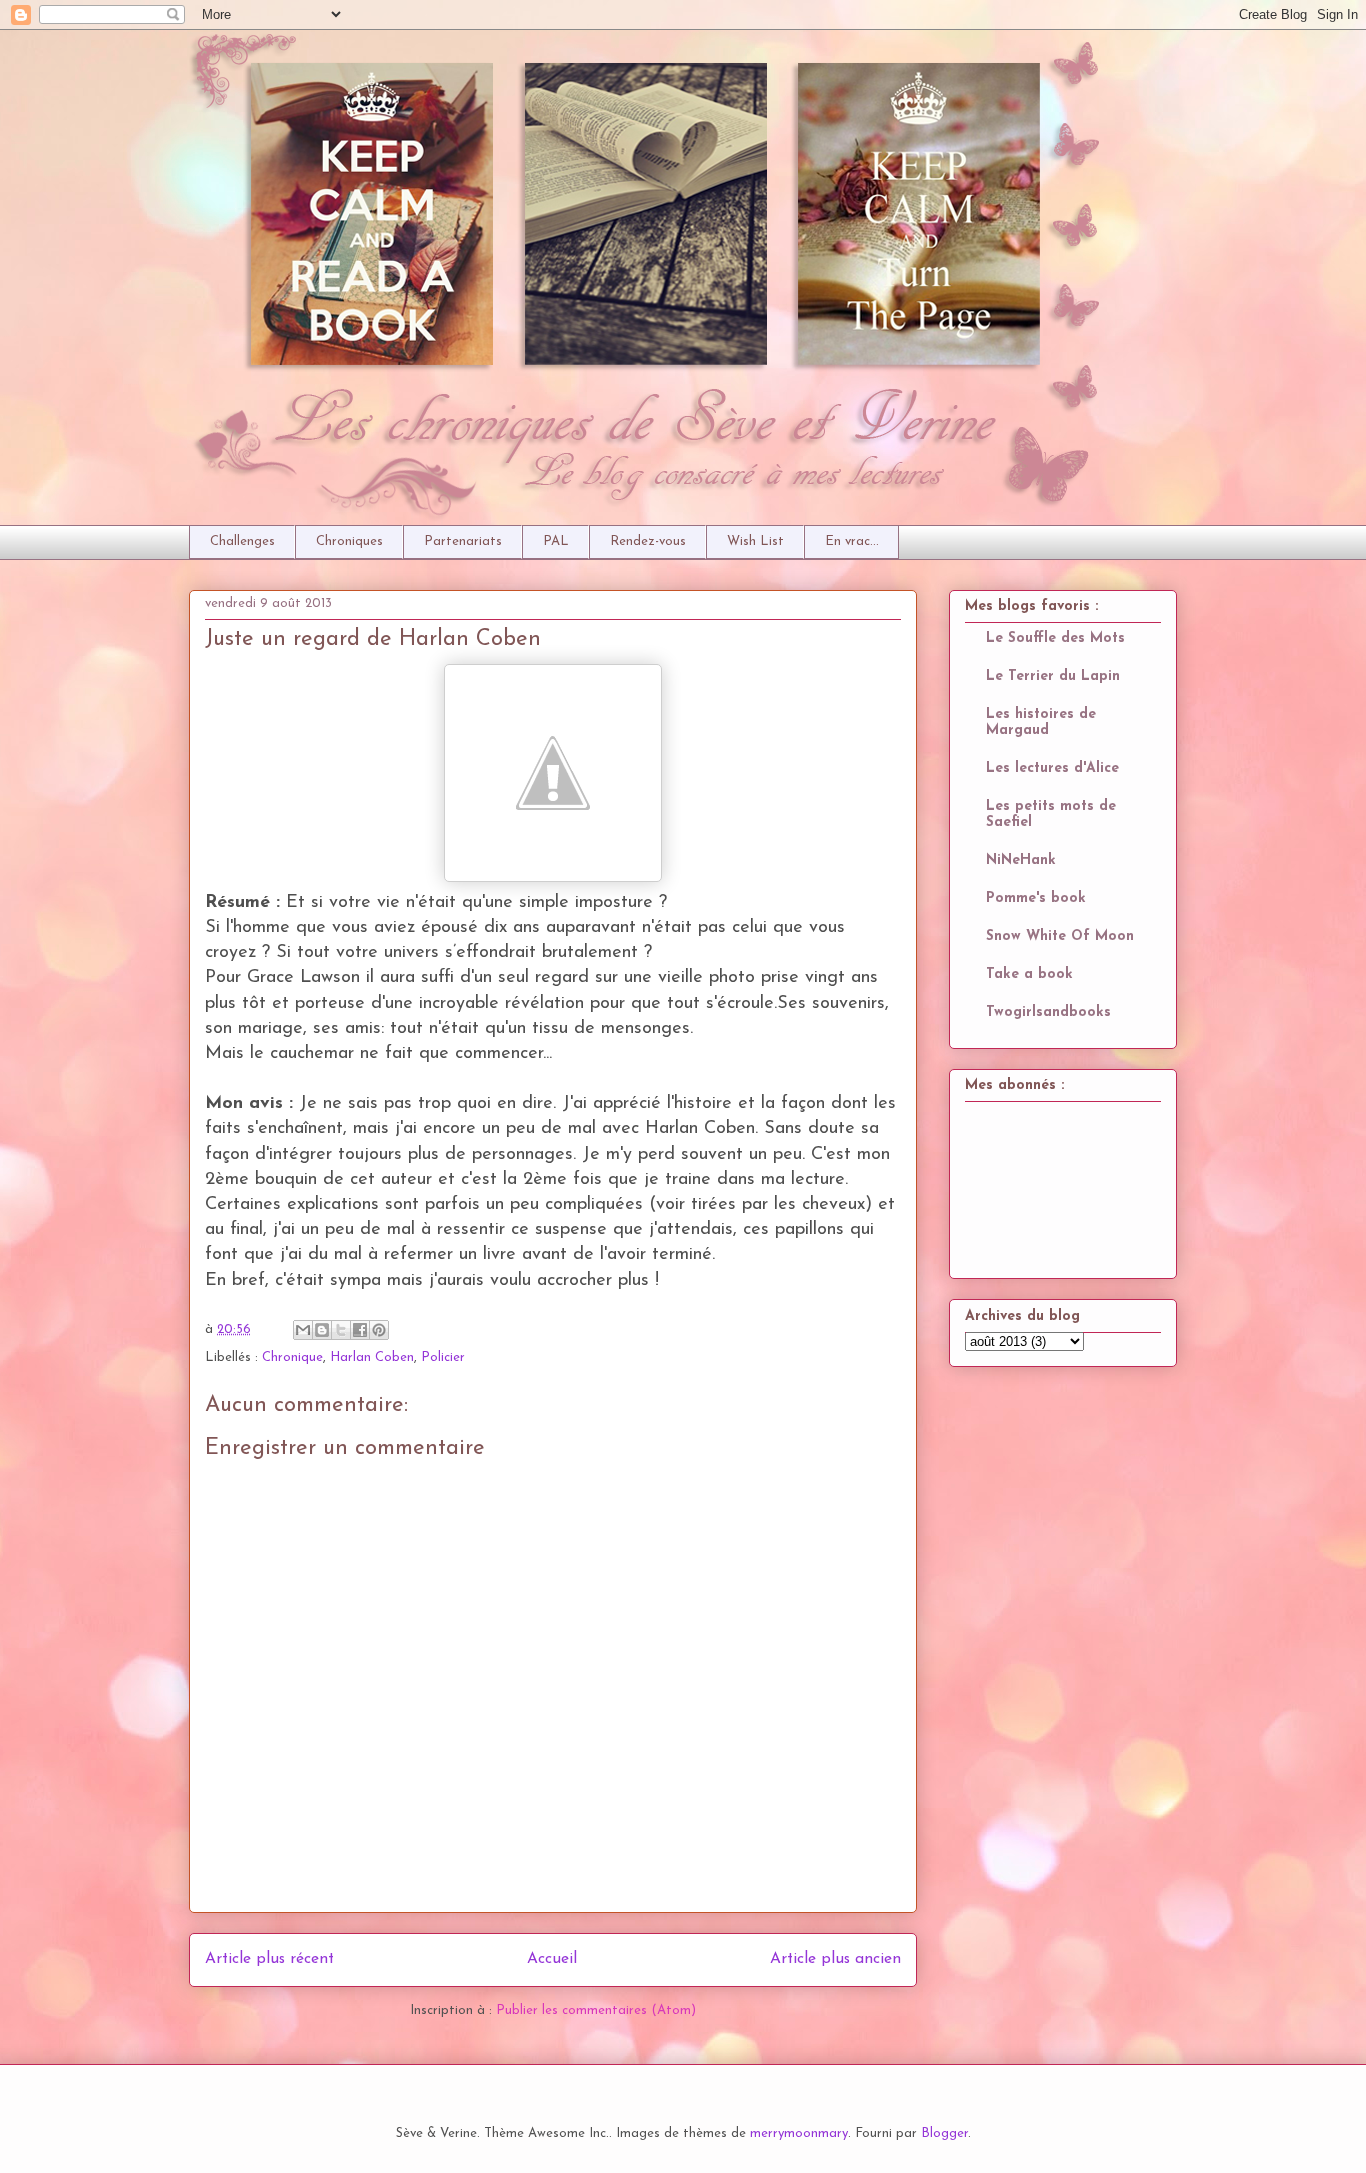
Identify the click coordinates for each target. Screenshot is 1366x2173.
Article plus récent (269, 1959)
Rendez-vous (648, 541)
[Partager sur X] (341, 1330)
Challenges (242, 541)
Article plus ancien (835, 1959)
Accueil (552, 1959)
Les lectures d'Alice (1052, 768)
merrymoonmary (799, 2133)
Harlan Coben (372, 1357)
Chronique (292, 1357)
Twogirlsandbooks (1048, 1012)
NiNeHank (1021, 860)
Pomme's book (1036, 898)
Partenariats (463, 541)
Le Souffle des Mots (1055, 638)
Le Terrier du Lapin (1053, 676)
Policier (443, 1357)
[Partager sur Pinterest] (379, 1330)
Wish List (755, 541)
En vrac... (852, 541)
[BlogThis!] (322, 1330)
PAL (556, 541)
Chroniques (349, 541)
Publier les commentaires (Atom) (596, 2010)
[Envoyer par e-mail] (303, 1330)
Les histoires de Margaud (1041, 722)
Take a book (1029, 974)
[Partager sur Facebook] (360, 1330)
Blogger (944, 2133)
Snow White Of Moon (1060, 936)
